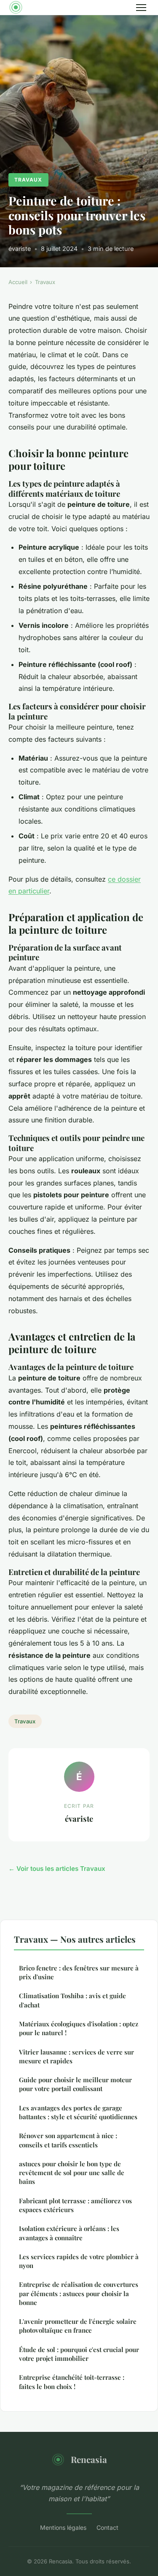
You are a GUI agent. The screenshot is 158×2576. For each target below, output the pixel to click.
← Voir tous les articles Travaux (57, 1869)
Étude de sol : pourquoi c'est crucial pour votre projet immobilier (79, 2354)
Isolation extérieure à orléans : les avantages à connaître (69, 2233)
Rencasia (89, 2459)
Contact (107, 2527)
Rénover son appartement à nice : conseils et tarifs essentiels (68, 2140)
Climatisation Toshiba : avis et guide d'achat (72, 2000)
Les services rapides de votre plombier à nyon (79, 2261)
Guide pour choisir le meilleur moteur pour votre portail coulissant (75, 2084)
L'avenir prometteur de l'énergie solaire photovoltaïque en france (78, 2326)
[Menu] (141, 8)
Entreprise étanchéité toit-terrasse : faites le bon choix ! (72, 2382)
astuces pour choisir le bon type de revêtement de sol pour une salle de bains (72, 2173)
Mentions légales (63, 2527)
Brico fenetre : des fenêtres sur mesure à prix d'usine (79, 1972)
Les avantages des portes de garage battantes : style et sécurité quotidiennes (78, 2112)
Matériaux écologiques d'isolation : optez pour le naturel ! (79, 2028)
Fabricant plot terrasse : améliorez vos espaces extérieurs (75, 2205)
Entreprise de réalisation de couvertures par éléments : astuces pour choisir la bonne (79, 2293)
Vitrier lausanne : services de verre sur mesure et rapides (76, 2056)
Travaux (28, 180)
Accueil (18, 282)
